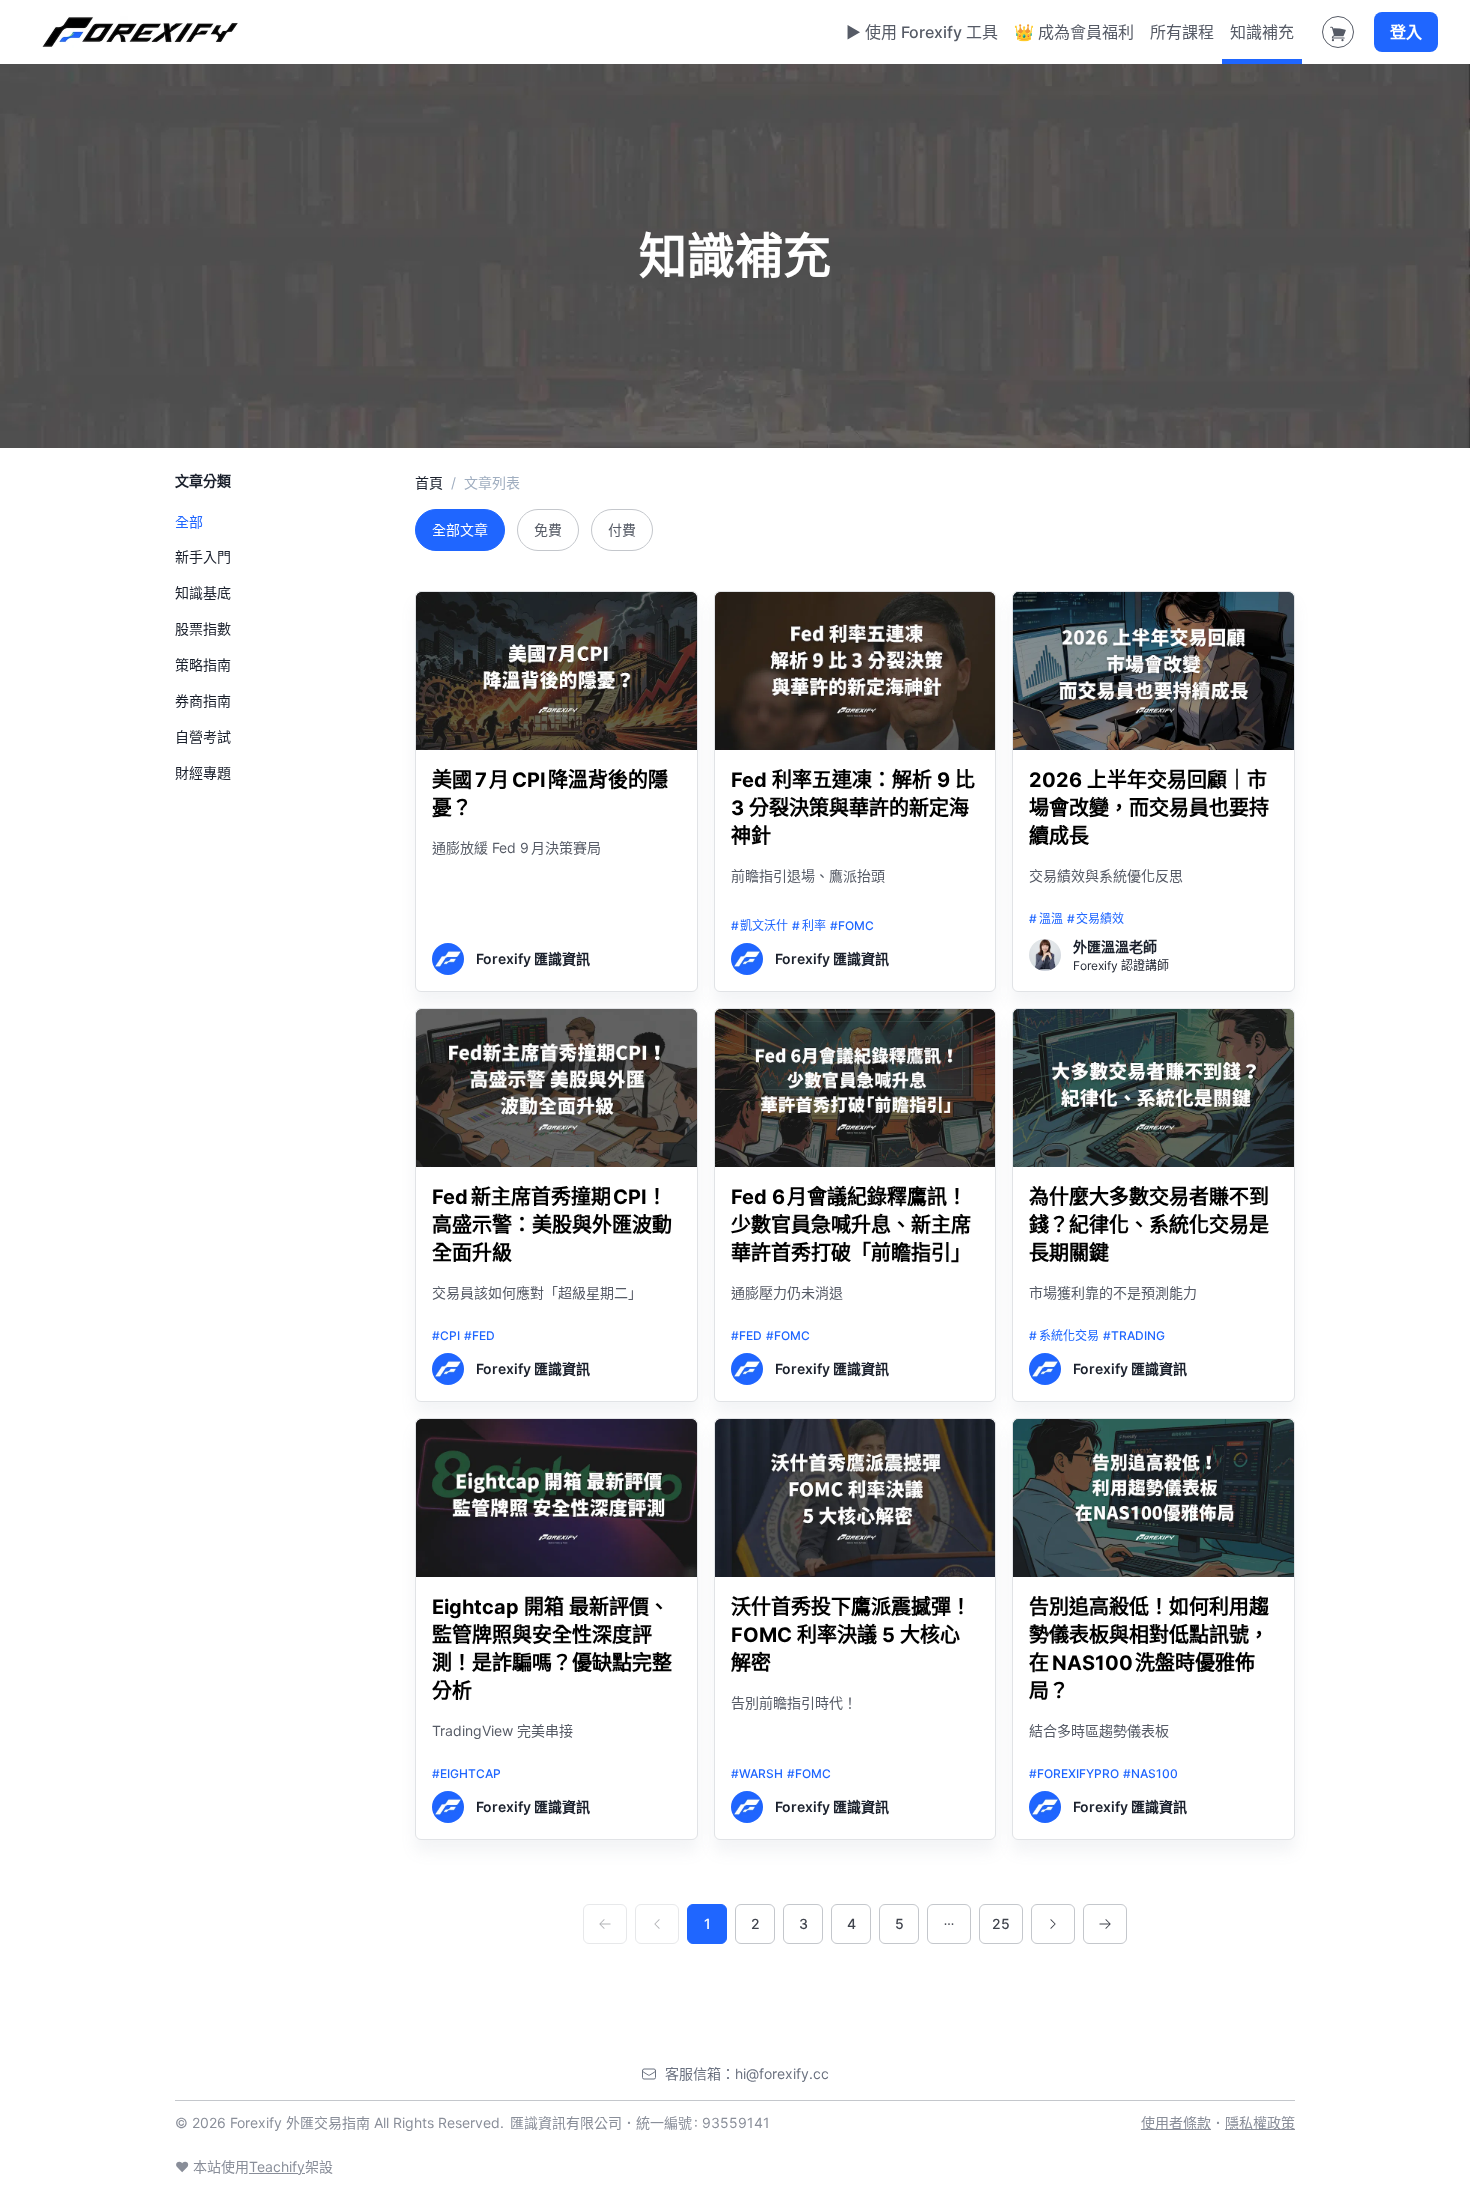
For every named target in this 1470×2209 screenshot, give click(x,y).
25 (1001, 1923)
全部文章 (460, 529)
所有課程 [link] (1182, 32)
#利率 (809, 925)
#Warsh (757, 1773)
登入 (1406, 32)
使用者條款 (1176, 2122)
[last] (1105, 1924)
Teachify (277, 2166)
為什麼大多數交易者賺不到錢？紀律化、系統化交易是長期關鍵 (1149, 1225)
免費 (548, 529)
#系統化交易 (1064, 1335)
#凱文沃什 (760, 925)
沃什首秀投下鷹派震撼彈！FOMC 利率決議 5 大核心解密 (851, 1635)
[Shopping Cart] (1338, 32)
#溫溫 (1046, 918)
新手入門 (203, 557)
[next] (1053, 1924)
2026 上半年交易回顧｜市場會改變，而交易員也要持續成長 (1149, 808)
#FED (479, 1335)
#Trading (1134, 1335)
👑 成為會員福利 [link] (1074, 32)
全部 (189, 522)
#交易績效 (1096, 918)
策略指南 (203, 665)
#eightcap (466, 1773)
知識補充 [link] (1262, 32)
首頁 (429, 482)
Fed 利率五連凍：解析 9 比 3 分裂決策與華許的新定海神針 (853, 808)
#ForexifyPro (1074, 1773)
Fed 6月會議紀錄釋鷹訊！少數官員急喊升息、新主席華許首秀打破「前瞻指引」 (851, 1225)
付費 (622, 529)
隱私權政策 (1260, 2122)
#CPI (446, 1335)
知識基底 (203, 593)
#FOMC (852, 925)
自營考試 (203, 737)
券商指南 (203, 701)
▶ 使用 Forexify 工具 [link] (922, 32)
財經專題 (203, 773)
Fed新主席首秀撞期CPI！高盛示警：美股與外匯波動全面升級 (552, 1225)
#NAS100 (1150, 1773)
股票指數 (203, 629)
